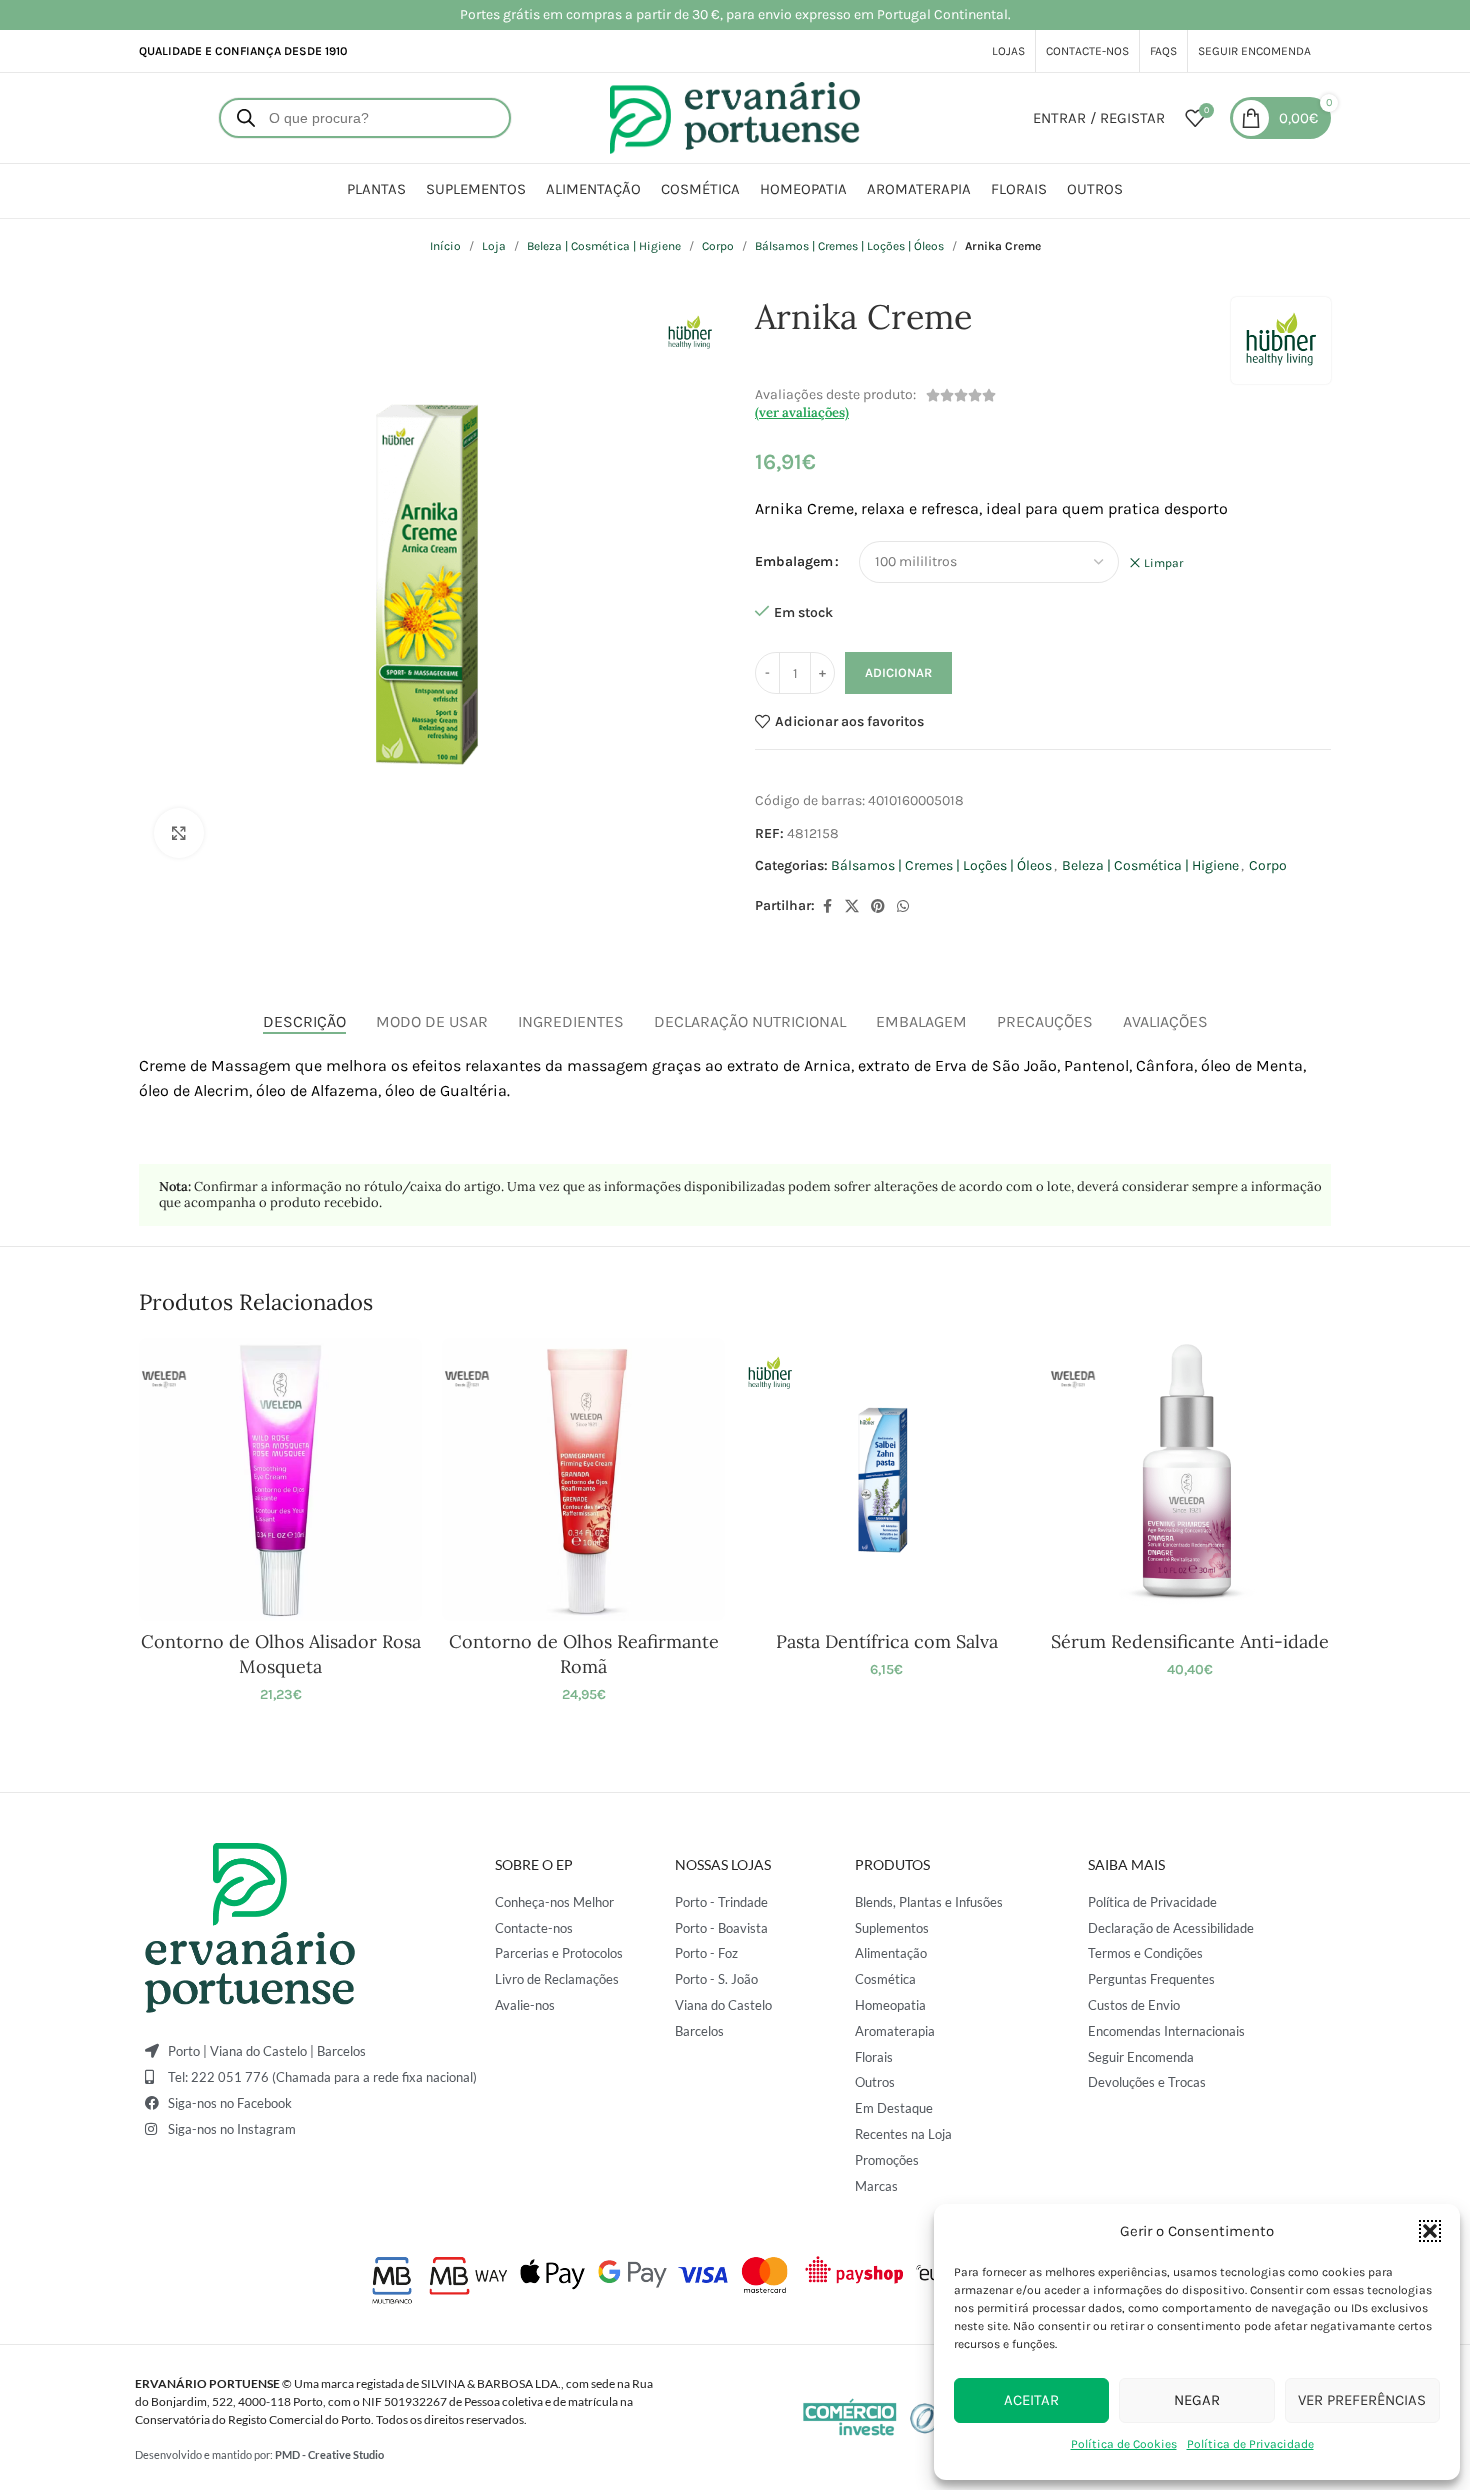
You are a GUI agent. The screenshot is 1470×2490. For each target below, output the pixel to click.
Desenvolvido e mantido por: (259, 2454)
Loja (494, 246)
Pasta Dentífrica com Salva (887, 1641)
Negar (1197, 2400)
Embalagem (794, 561)
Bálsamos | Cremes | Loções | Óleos (849, 246)
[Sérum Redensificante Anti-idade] (1189, 1479)
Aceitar (1031, 2400)
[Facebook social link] (827, 907)
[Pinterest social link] (878, 907)
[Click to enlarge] (179, 833)
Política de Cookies (1124, 2444)
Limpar (1163, 563)
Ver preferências (1362, 2400)
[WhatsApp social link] (903, 907)
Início (445, 246)
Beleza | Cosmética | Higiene (604, 246)
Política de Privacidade (1250, 2444)
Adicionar (898, 672)
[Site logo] (735, 116)
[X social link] (852, 907)
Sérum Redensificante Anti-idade (1190, 1641)
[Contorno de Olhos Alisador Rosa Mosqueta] (280, 1479)
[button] (1430, 2231)
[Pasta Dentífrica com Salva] (886, 1479)
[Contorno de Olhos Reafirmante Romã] (583, 1479)
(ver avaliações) (802, 412)
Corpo (718, 246)
